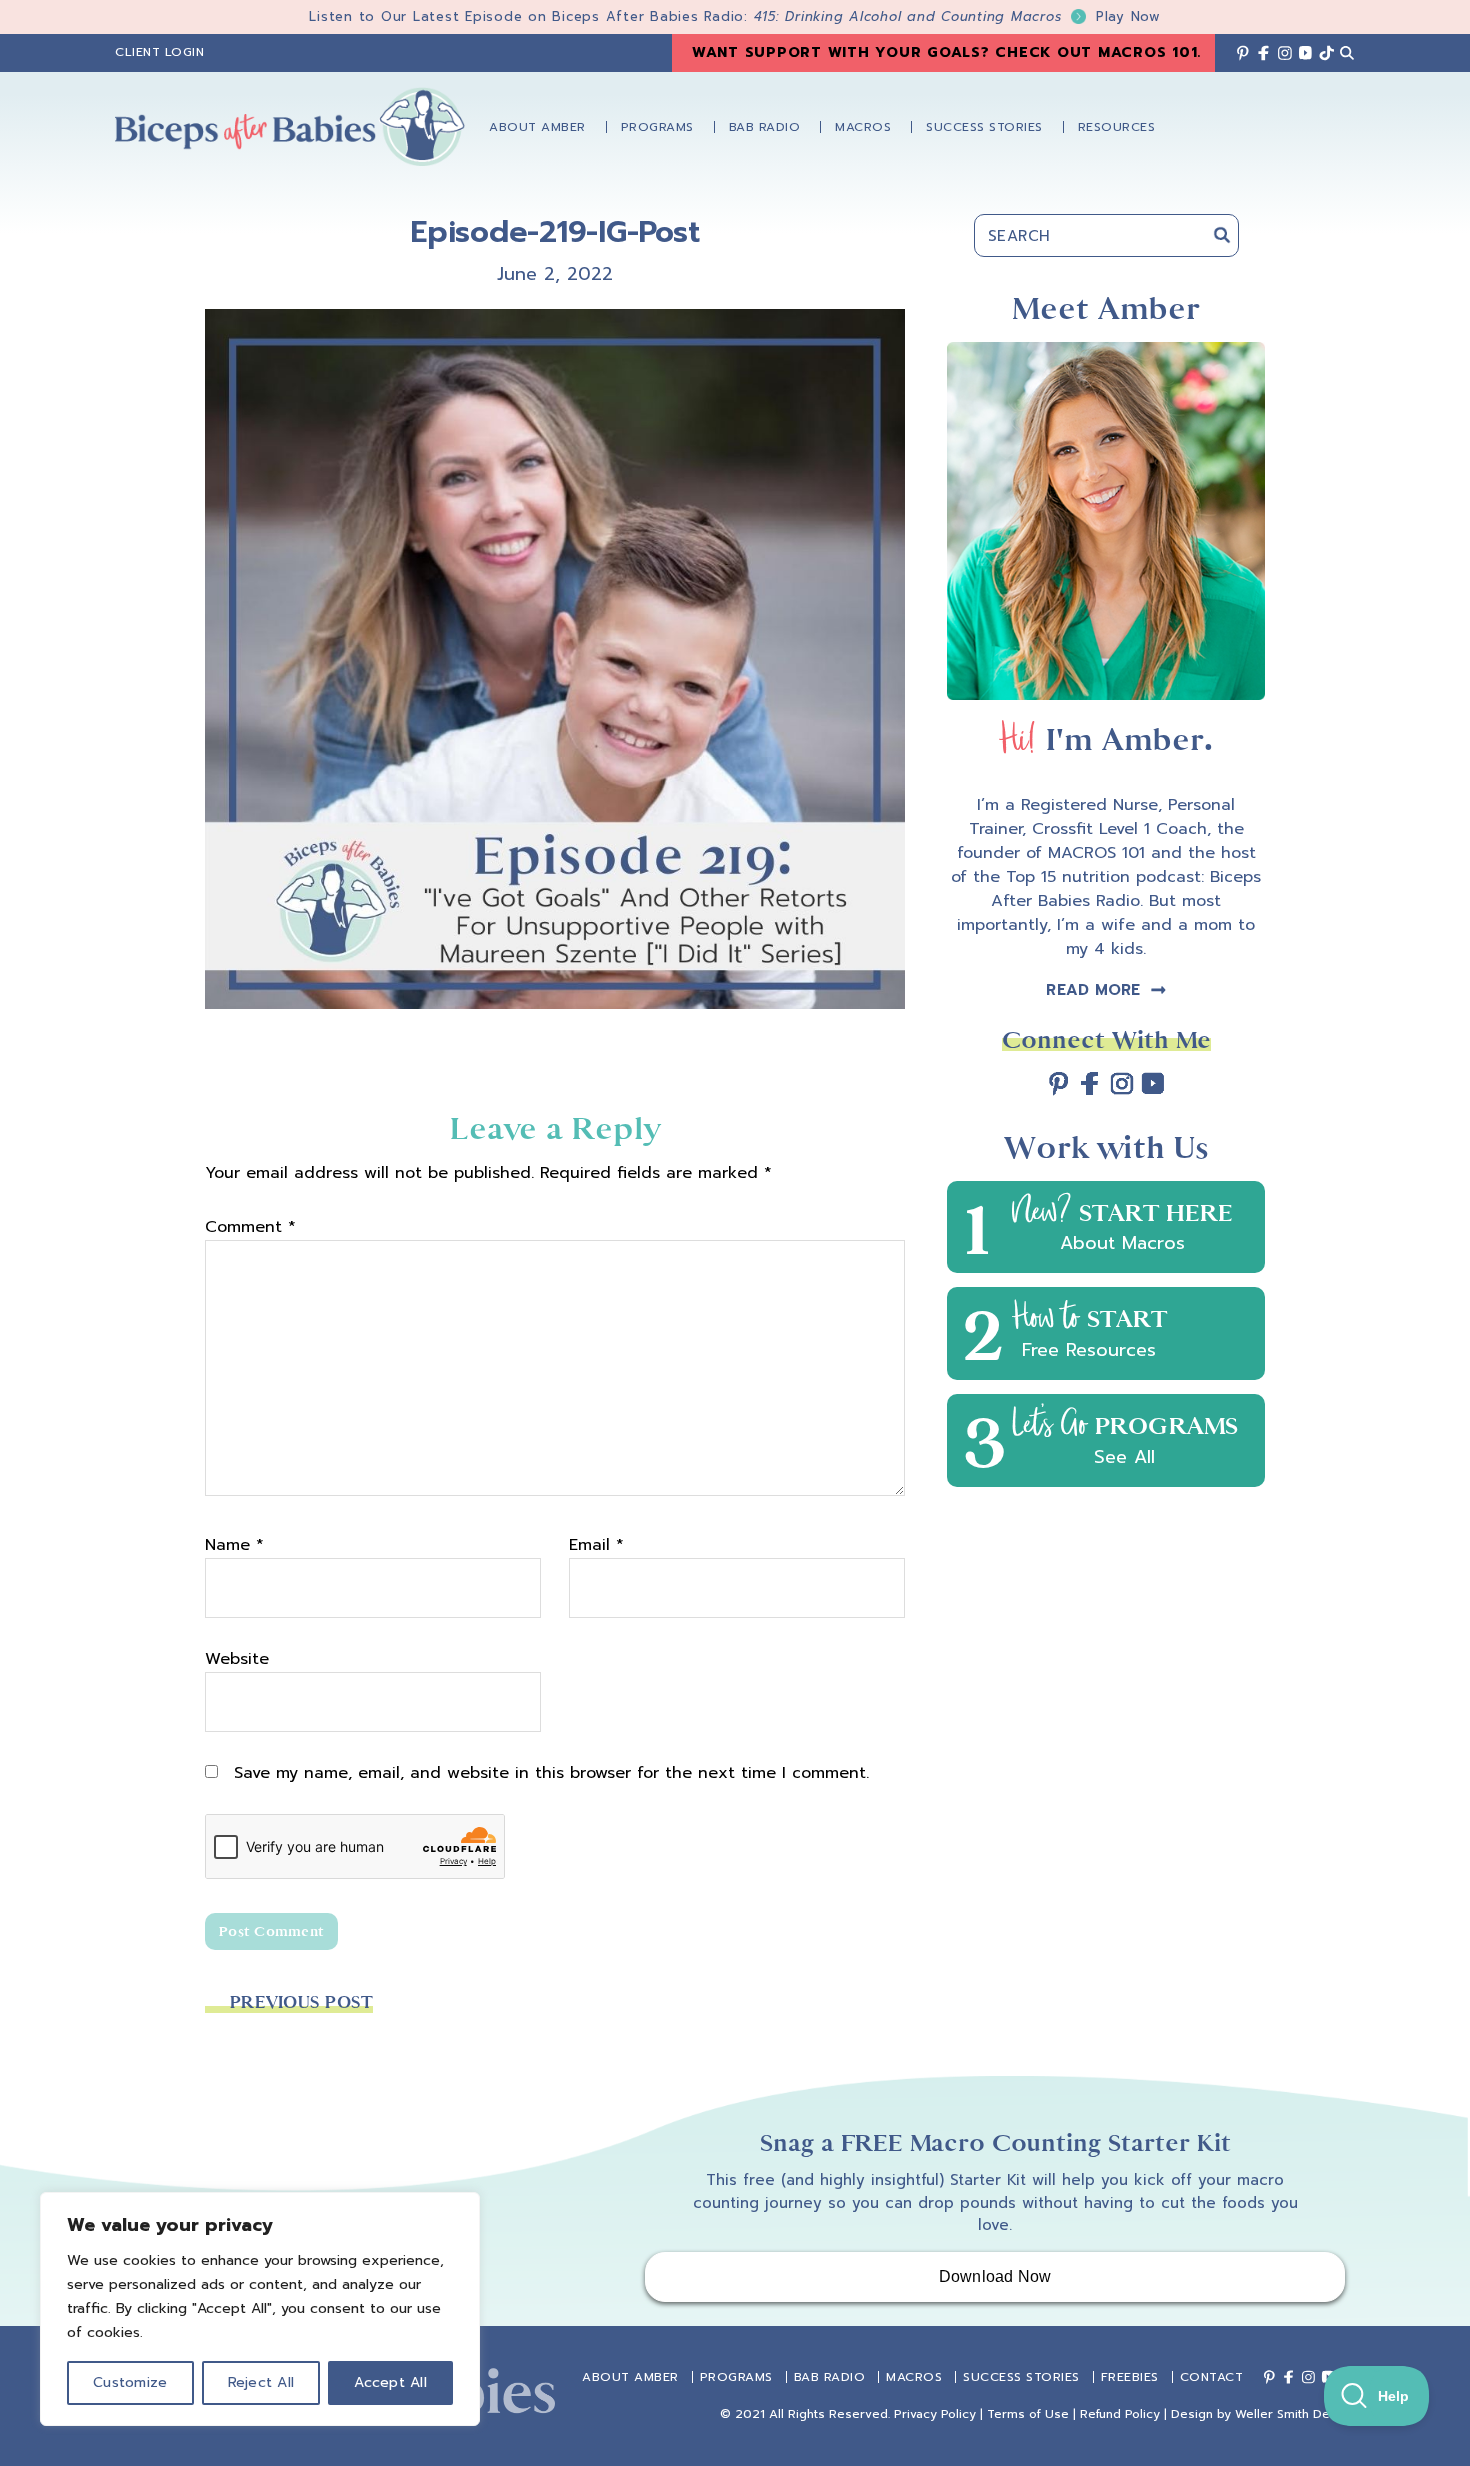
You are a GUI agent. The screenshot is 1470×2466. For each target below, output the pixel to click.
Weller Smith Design (1295, 2414)
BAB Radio (830, 2377)
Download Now (995, 2276)
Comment (250, 1227)
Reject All (261, 2382)
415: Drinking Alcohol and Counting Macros (957, 16)
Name (234, 1545)
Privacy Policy (935, 2414)
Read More (1093, 990)
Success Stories (1021, 2377)
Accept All (390, 2382)
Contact (1212, 2377)
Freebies (1130, 2377)
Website (237, 1659)
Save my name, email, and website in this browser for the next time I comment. (551, 1773)
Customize (130, 2382)
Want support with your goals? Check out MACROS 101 (945, 52)
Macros (914, 2377)
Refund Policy (1120, 2414)
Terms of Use (1028, 2414)
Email (596, 1545)
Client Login (159, 52)
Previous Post (301, 2002)
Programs (736, 2377)
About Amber (630, 2377)
